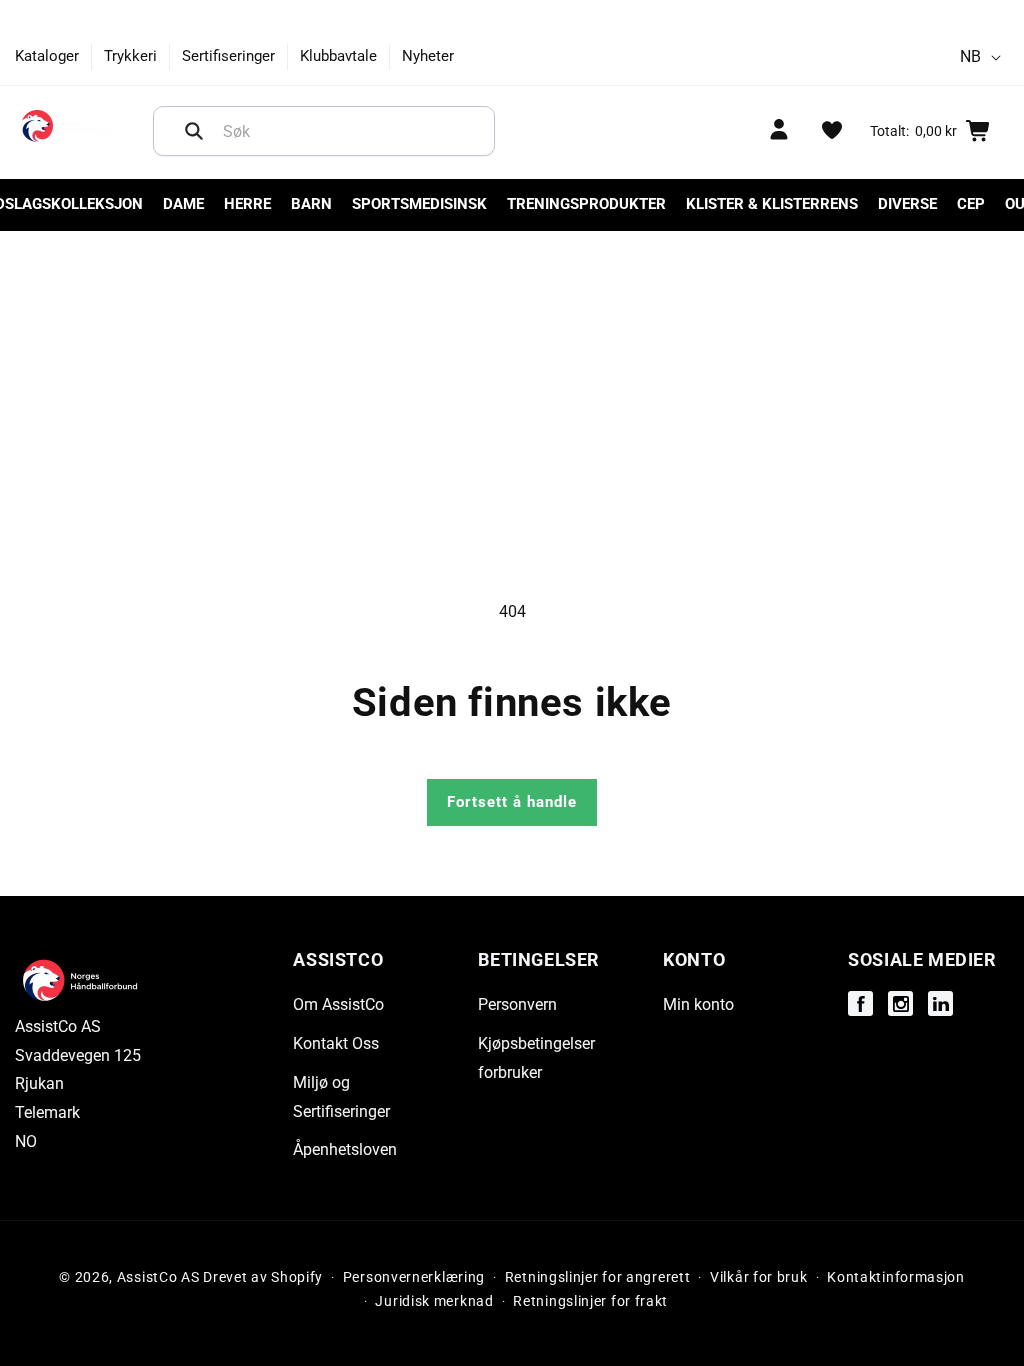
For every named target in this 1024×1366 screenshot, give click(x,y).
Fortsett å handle (512, 802)
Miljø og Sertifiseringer (341, 1097)
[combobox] (324, 131)
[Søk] (194, 131)
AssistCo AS (158, 1277)
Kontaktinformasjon (896, 1277)
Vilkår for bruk (759, 1277)
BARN (311, 204)
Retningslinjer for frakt (590, 1301)
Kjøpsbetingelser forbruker (536, 1058)
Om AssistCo (338, 1004)
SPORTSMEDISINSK (419, 204)
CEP (971, 204)
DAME (183, 204)
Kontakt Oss (336, 1043)
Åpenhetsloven (345, 1149)
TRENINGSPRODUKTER (586, 204)
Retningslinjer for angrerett (598, 1277)
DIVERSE (907, 204)
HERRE (247, 204)
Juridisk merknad (434, 1301)
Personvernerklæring (414, 1277)
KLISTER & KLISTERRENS (772, 204)
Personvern (517, 1004)
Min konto (698, 1004)
